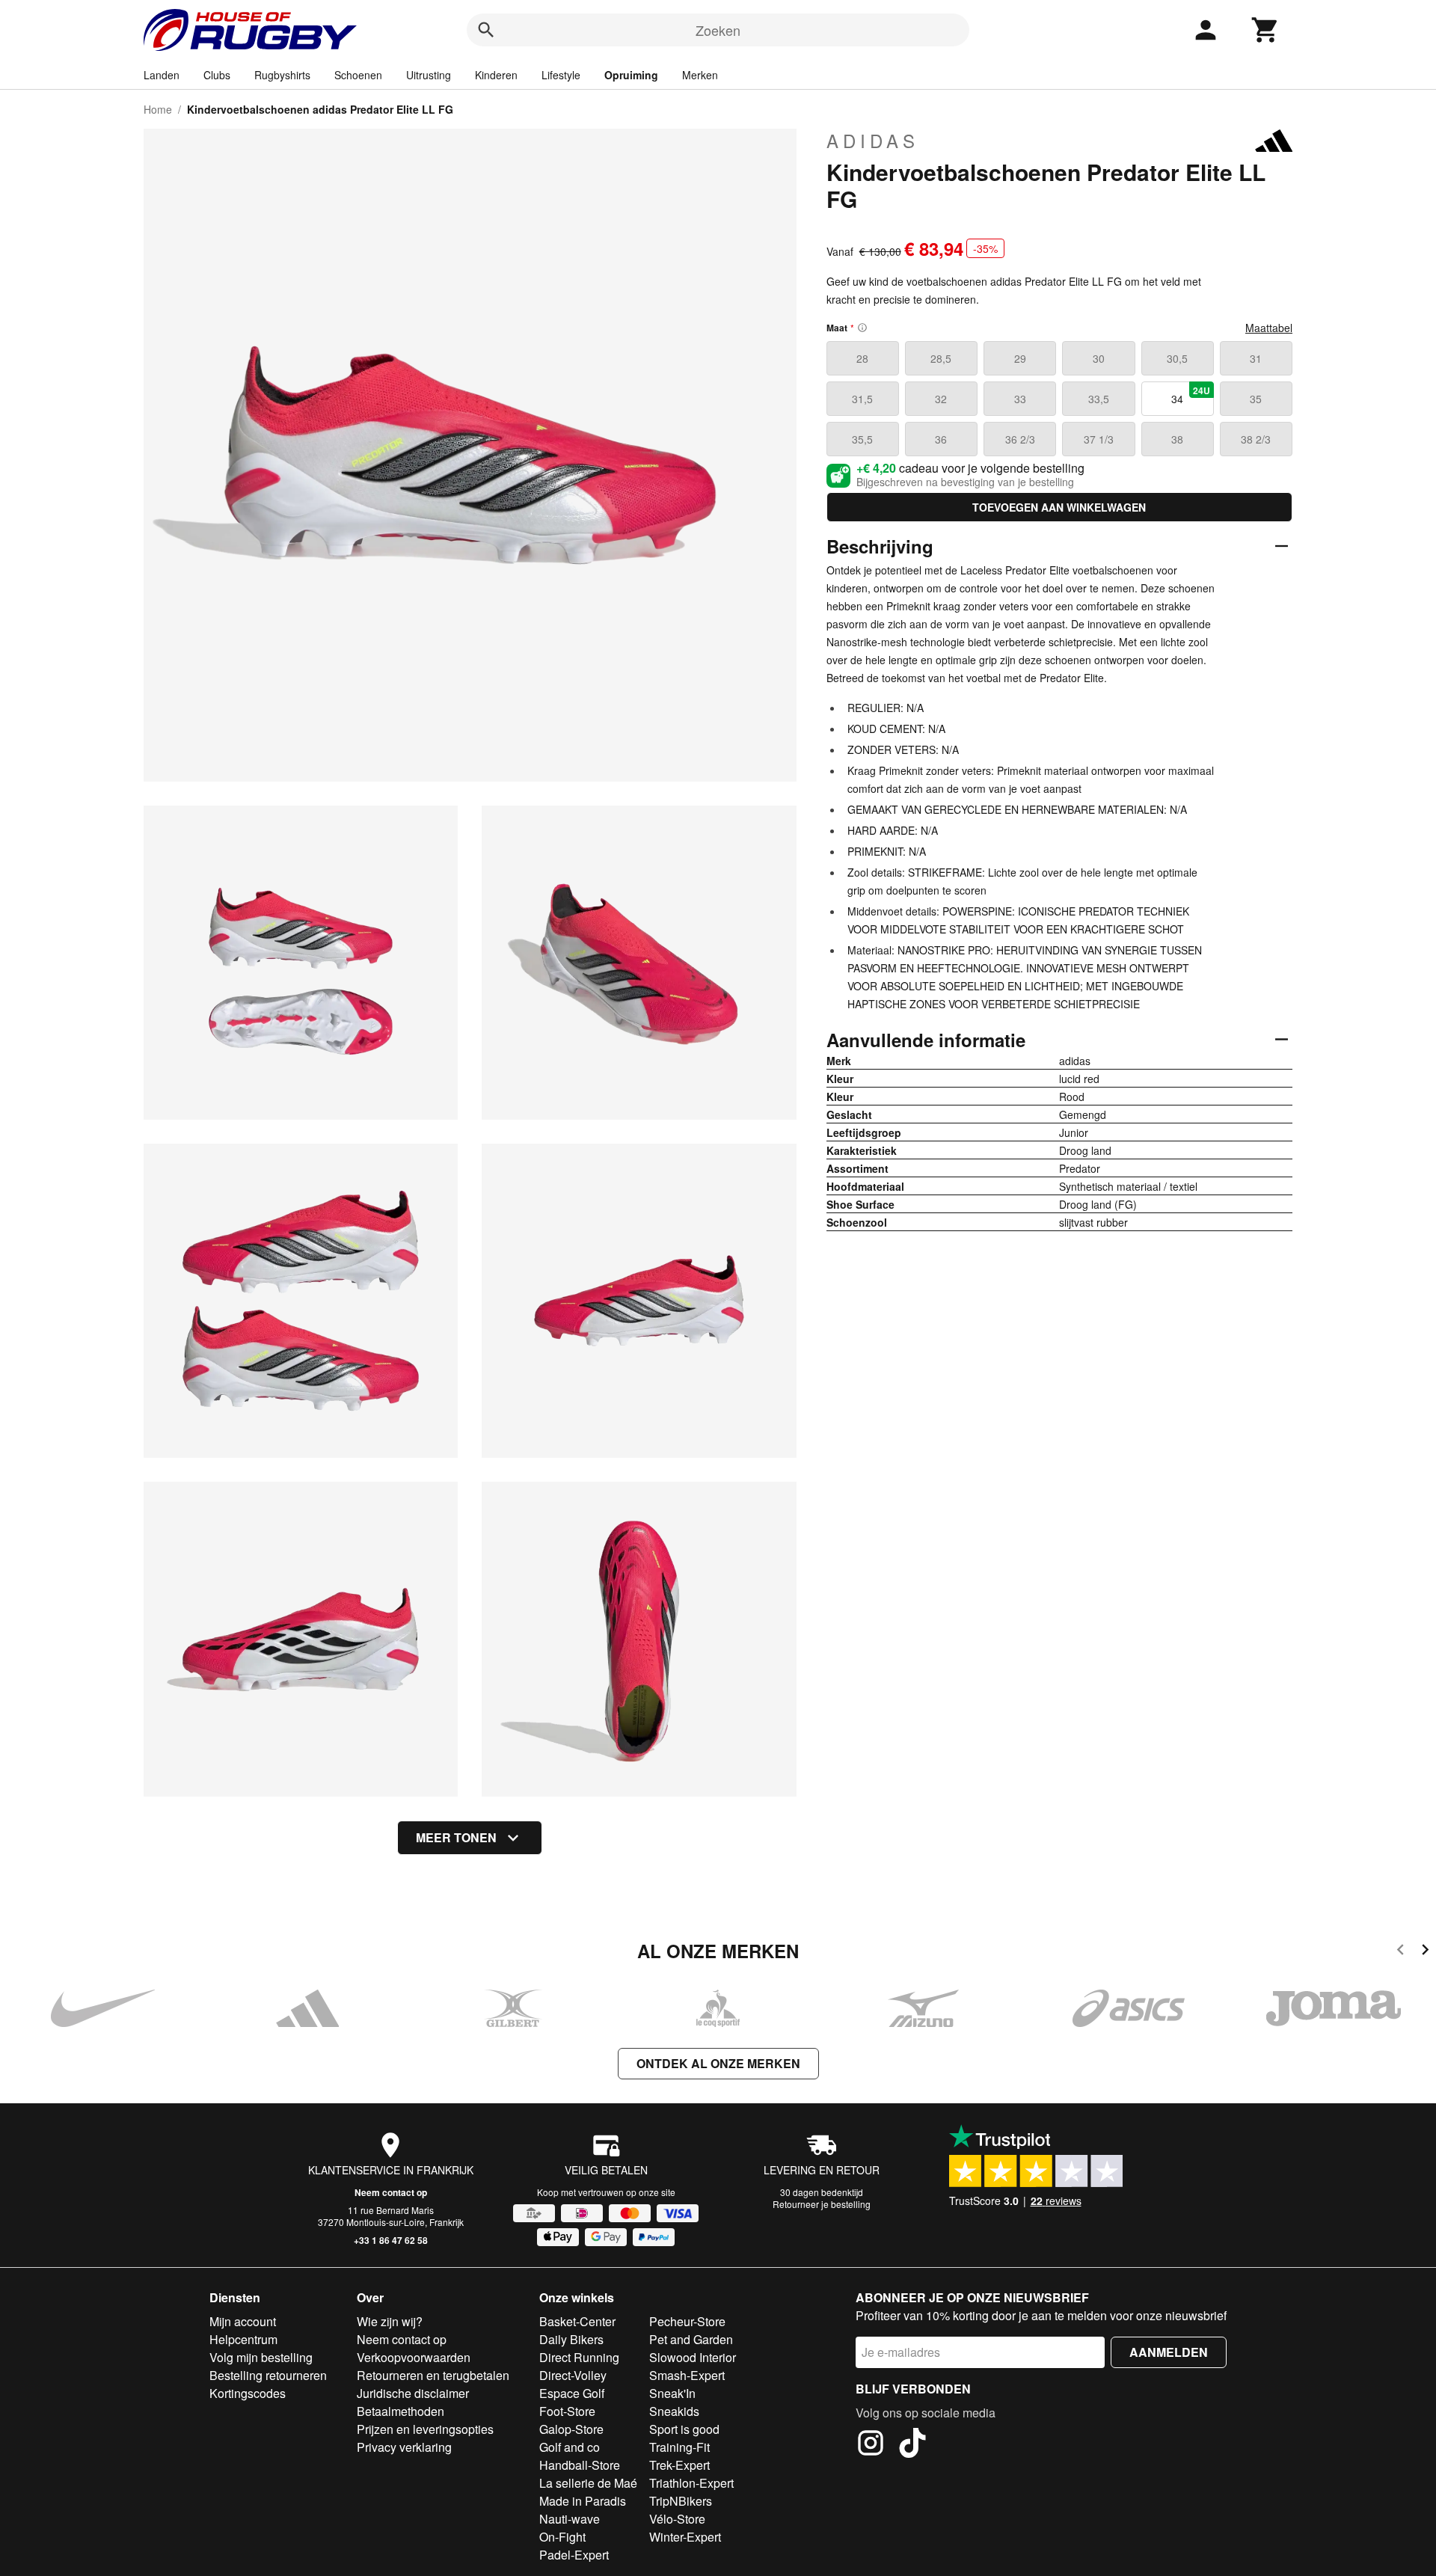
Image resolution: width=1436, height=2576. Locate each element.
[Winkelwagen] (1265, 30)
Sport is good (684, 2429)
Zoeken (718, 30)
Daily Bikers (571, 2339)
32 (941, 399)
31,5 (862, 399)
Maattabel (1269, 328)
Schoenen (358, 75)
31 (1256, 358)
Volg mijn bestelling (261, 2357)
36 (941, 439)
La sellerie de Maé (588, 2483)
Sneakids (674, 2411)
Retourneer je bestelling (822, 2204)
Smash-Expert (687, 2375)
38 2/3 (1256, 439)
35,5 (862, 439)
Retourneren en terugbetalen (433, 2375)
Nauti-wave (570, 2519)
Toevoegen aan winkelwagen (1059, 507)
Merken (700, 75)
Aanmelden (1169, 2352)
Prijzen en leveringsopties (425, 2429)
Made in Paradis (583, 2501)
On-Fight (562, 2537)
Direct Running (579, 2357)
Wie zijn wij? (390, 2321)
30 (1099, 358)
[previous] (1400, 1952)
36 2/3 (1020, 439)
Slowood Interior (693, 2357)
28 (862, 358)
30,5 (1177, 358)
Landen (162, 75)
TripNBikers (681, 2501)
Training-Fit (679, 2447)
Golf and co (570, 2447)
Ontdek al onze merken (718, 2063)
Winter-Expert (685, 2537)
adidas (873, 141)
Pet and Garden (691, 2339)
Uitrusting (429, 75)
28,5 (941, 358)
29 (1020, 358)
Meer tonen (456, 1837)
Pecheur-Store (687, 2321)
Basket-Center (577, 2321)
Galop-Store (571, 2429)
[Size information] (862, 328)
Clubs (217, 75)
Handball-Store (580, 2465)
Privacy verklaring (404, 2447)
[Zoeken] (486, 30)
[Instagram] (871, 2445)
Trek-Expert (679, 2465)
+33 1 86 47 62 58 (391, 2240)
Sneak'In (672, 2393)
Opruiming (631, 75)
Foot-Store (567, 2411)
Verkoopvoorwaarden (414, 2357)
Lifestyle (561, 75)
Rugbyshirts (282, 75)
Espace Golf (572, 2393)
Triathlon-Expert (691, 2483)
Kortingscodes (248, 2393)
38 (1177, 439)
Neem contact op (391, 2192)
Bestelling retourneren (268, 2375)
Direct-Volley (573, 2375)
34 (1191, 395)
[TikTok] (912, 2445)
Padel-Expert (574, 2555)
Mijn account (243, 2321)
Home (158, 109)
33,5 (1099, 399)
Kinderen (496, 75)
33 (1020, 399)
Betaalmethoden (401, 2411)
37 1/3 (1099, 439)
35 (1256, 399)
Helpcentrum (243, 2339)
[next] (1425, 1952)
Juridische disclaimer (413, 2393)
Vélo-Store (677, 2519)
